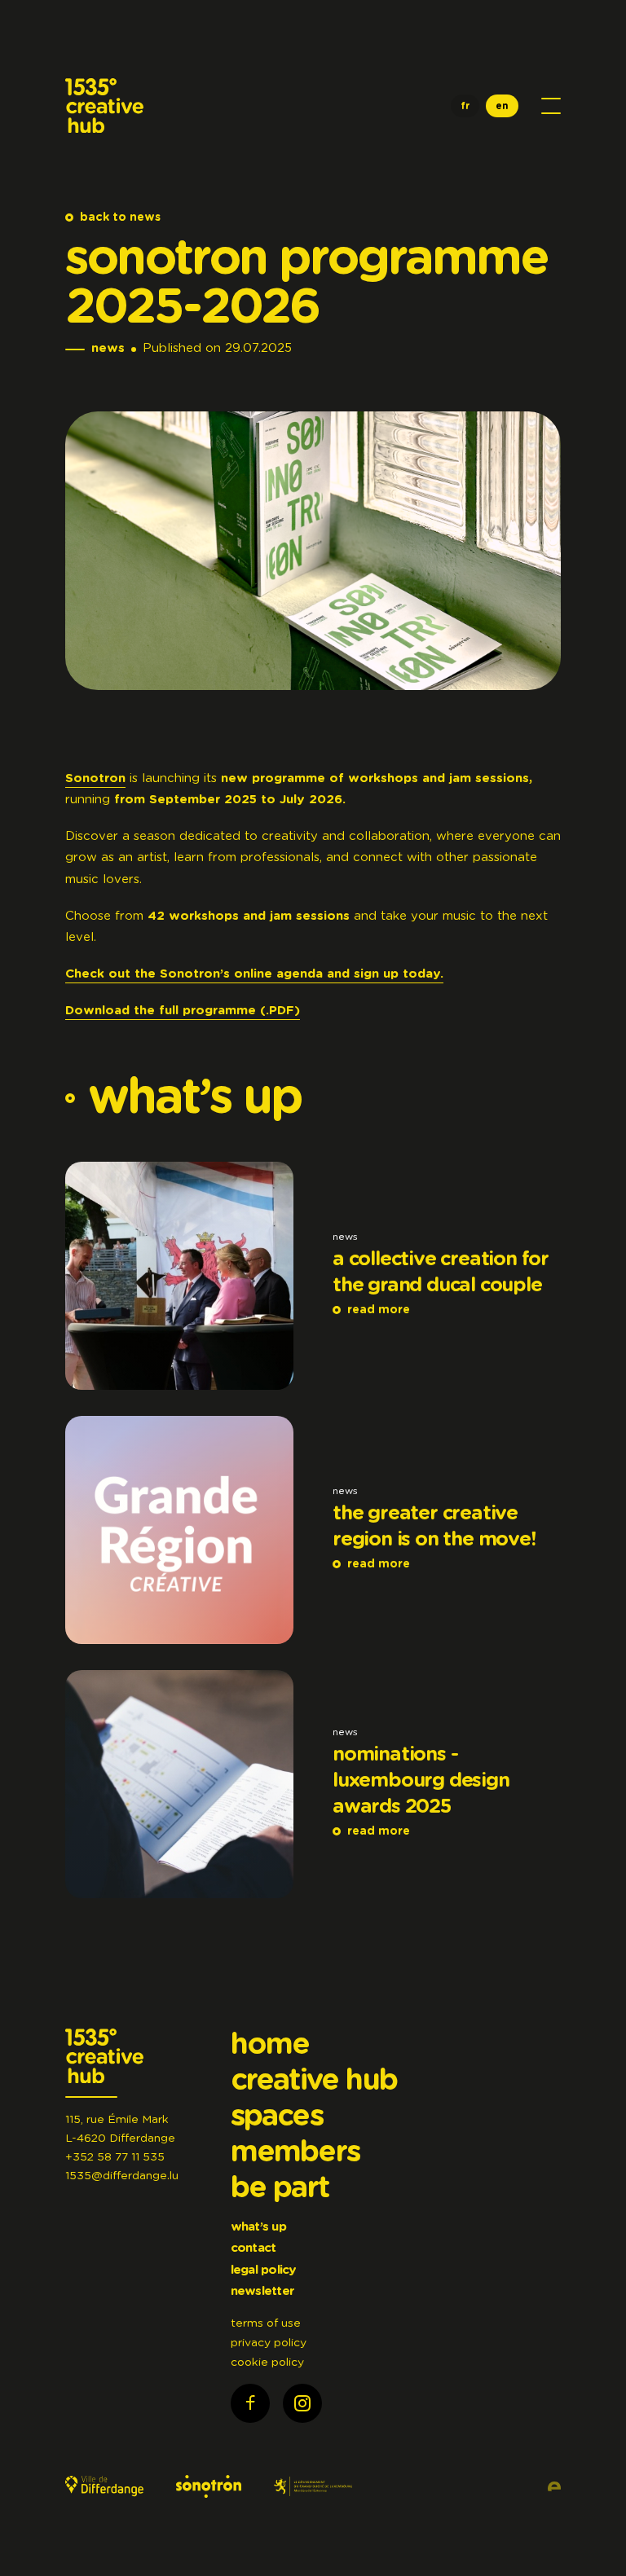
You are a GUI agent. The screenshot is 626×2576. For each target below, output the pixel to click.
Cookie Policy (267, 2363)
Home (270, 2045)
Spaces (277, 2117)
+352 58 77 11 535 (115, 2157)
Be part (280, 2188)
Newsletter (262, 2291)
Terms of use (266, 2323)
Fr (465, 106)
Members (295, 2152)
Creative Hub (314, 2081)
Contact (253, 2248)
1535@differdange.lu (122, 2176)
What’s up (258, 2227)
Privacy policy (269, 2343)
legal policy (264, 2270)
